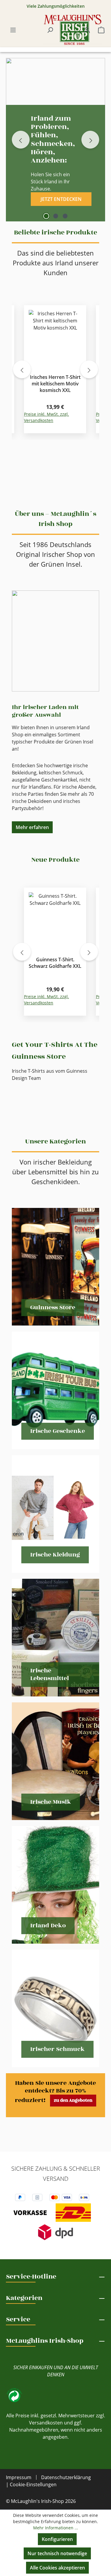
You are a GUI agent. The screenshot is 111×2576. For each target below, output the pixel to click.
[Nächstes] (89, 369)
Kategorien (24, 2298)
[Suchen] (50, 30)
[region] (55, 369)
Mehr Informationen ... (56, 2528)
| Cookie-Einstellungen (31, 2484)
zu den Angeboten (73, 2100)
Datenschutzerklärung (66, 2477)
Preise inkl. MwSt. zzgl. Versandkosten (46, 417)
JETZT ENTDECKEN (61, 199)
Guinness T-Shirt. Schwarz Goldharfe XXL (55, 963)
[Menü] (13, 30)
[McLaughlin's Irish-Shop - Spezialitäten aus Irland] (73, 30)
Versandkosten (46, 2423)
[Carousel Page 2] (56, 216)
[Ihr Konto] (87, 30)
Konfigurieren (57, 2539)
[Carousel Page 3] (65, 216)
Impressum (19, 2477)
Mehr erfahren (32, 827)
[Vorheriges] (22, 369)
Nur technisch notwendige (57, 2553)
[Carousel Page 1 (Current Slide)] (46, 216)
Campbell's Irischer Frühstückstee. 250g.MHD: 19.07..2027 (55, 384)
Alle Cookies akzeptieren (57, 2568)
